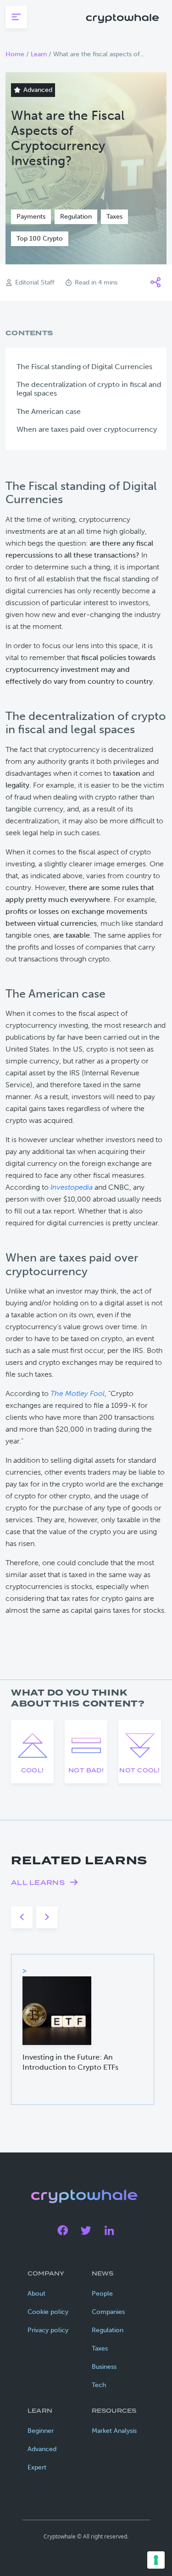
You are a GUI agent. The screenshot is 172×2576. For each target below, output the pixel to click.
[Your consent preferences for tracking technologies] (156, 2560)
